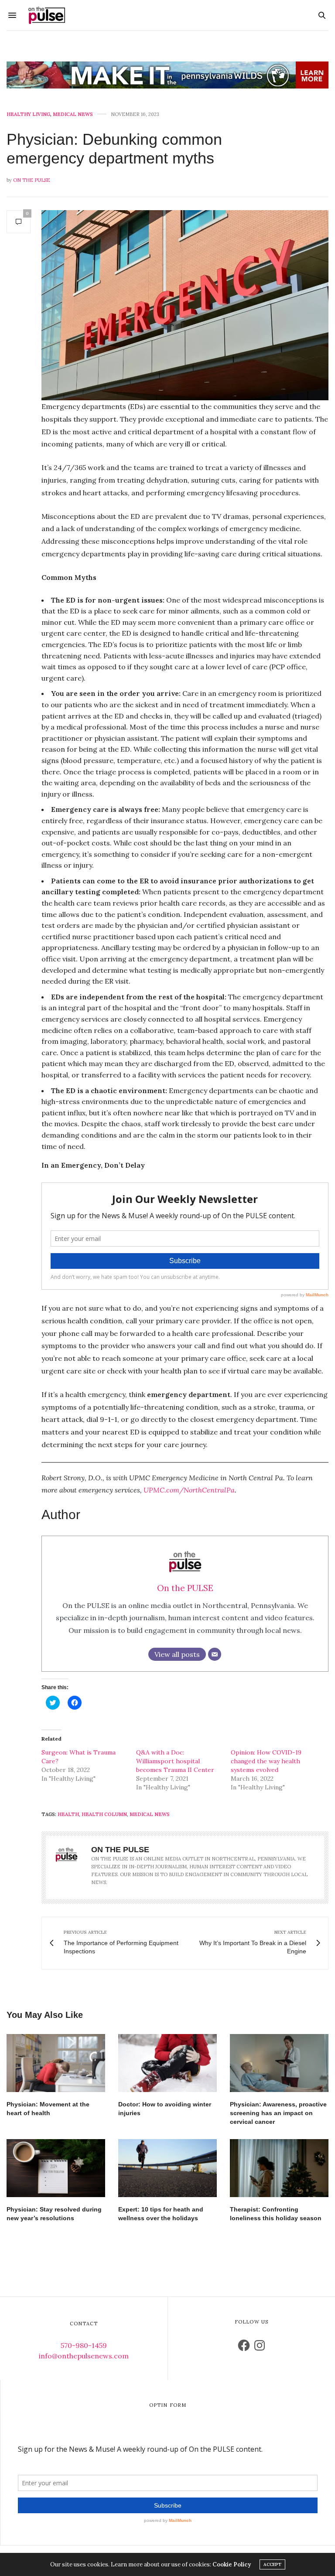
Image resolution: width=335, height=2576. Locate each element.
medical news (150, 1814)
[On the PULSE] (47, 15)
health (68, 1814)
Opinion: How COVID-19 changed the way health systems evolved (266, 1761)
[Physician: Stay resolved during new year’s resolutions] (56, 2168)
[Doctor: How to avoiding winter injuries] (167, 2063)
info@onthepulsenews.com (84, 2356)
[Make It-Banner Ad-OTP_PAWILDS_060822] (167, 75)
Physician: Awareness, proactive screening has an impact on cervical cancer (278, 2113)
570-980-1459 (84, 2345)
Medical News (73, 114)
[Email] (215, 1654)
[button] (185, 305)
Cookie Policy (232, 2564)
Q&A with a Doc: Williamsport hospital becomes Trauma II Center (175, 1761)
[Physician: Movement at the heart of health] (56, 2063)
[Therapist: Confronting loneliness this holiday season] (279, 2168)
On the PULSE (32, 180)
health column (104, 1814)
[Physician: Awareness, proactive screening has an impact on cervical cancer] (279, 2063)
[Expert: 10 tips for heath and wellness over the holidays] (167, 2168)
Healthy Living (28, 114)
